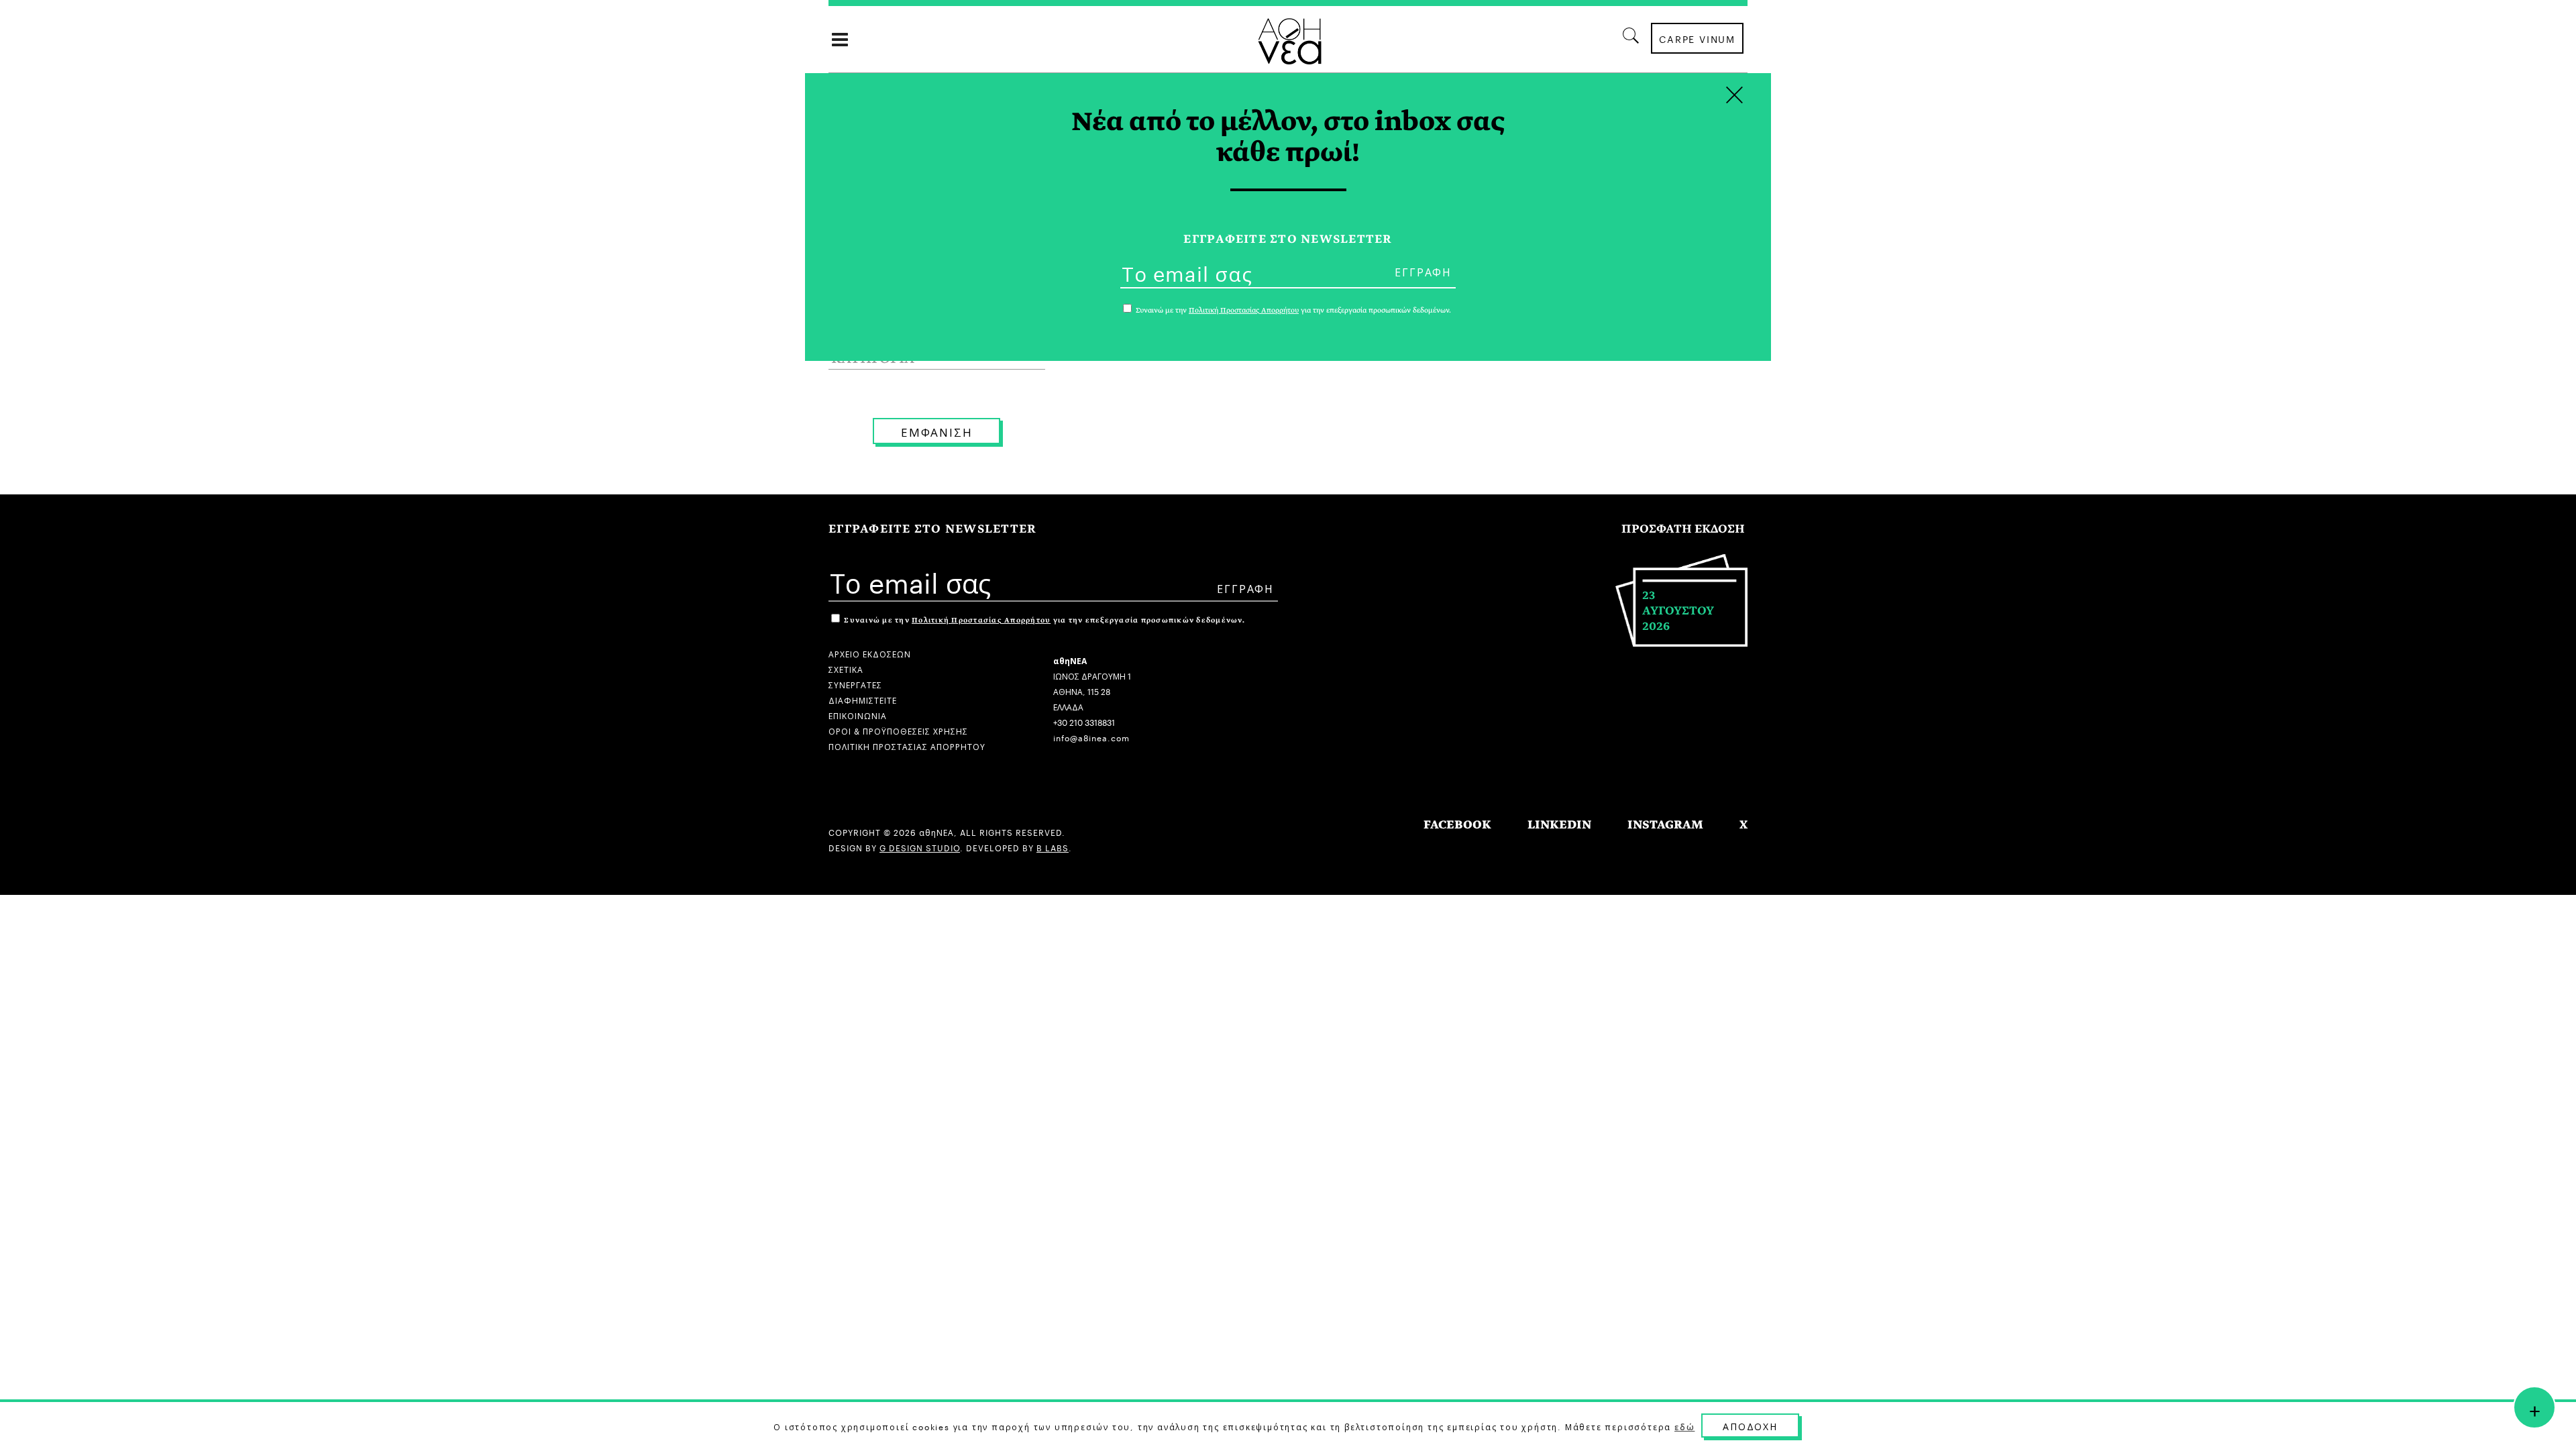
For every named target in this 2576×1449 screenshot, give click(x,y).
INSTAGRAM (1665, 825)
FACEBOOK (1457, 825)
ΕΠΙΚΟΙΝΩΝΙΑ (858, 715)
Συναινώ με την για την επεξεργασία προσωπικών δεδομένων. (1043, 620)
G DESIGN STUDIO (920, 847)
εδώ (1684, 1426)
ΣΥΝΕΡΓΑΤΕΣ (855, 684)
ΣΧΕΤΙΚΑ (846, 668)
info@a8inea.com (1091, 737)
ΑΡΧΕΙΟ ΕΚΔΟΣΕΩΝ (870, 653)
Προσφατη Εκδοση (1683, 529)
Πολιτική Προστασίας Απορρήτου (981, 620)
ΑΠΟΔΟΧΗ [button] (1750, 1426)
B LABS (1053, 847)
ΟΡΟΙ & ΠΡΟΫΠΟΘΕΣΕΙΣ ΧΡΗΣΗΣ (898, 730)
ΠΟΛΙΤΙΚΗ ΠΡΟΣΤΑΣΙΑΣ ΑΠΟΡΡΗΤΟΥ (907, 746)
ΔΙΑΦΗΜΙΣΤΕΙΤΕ (863, 699)
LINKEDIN (1559, 825)
